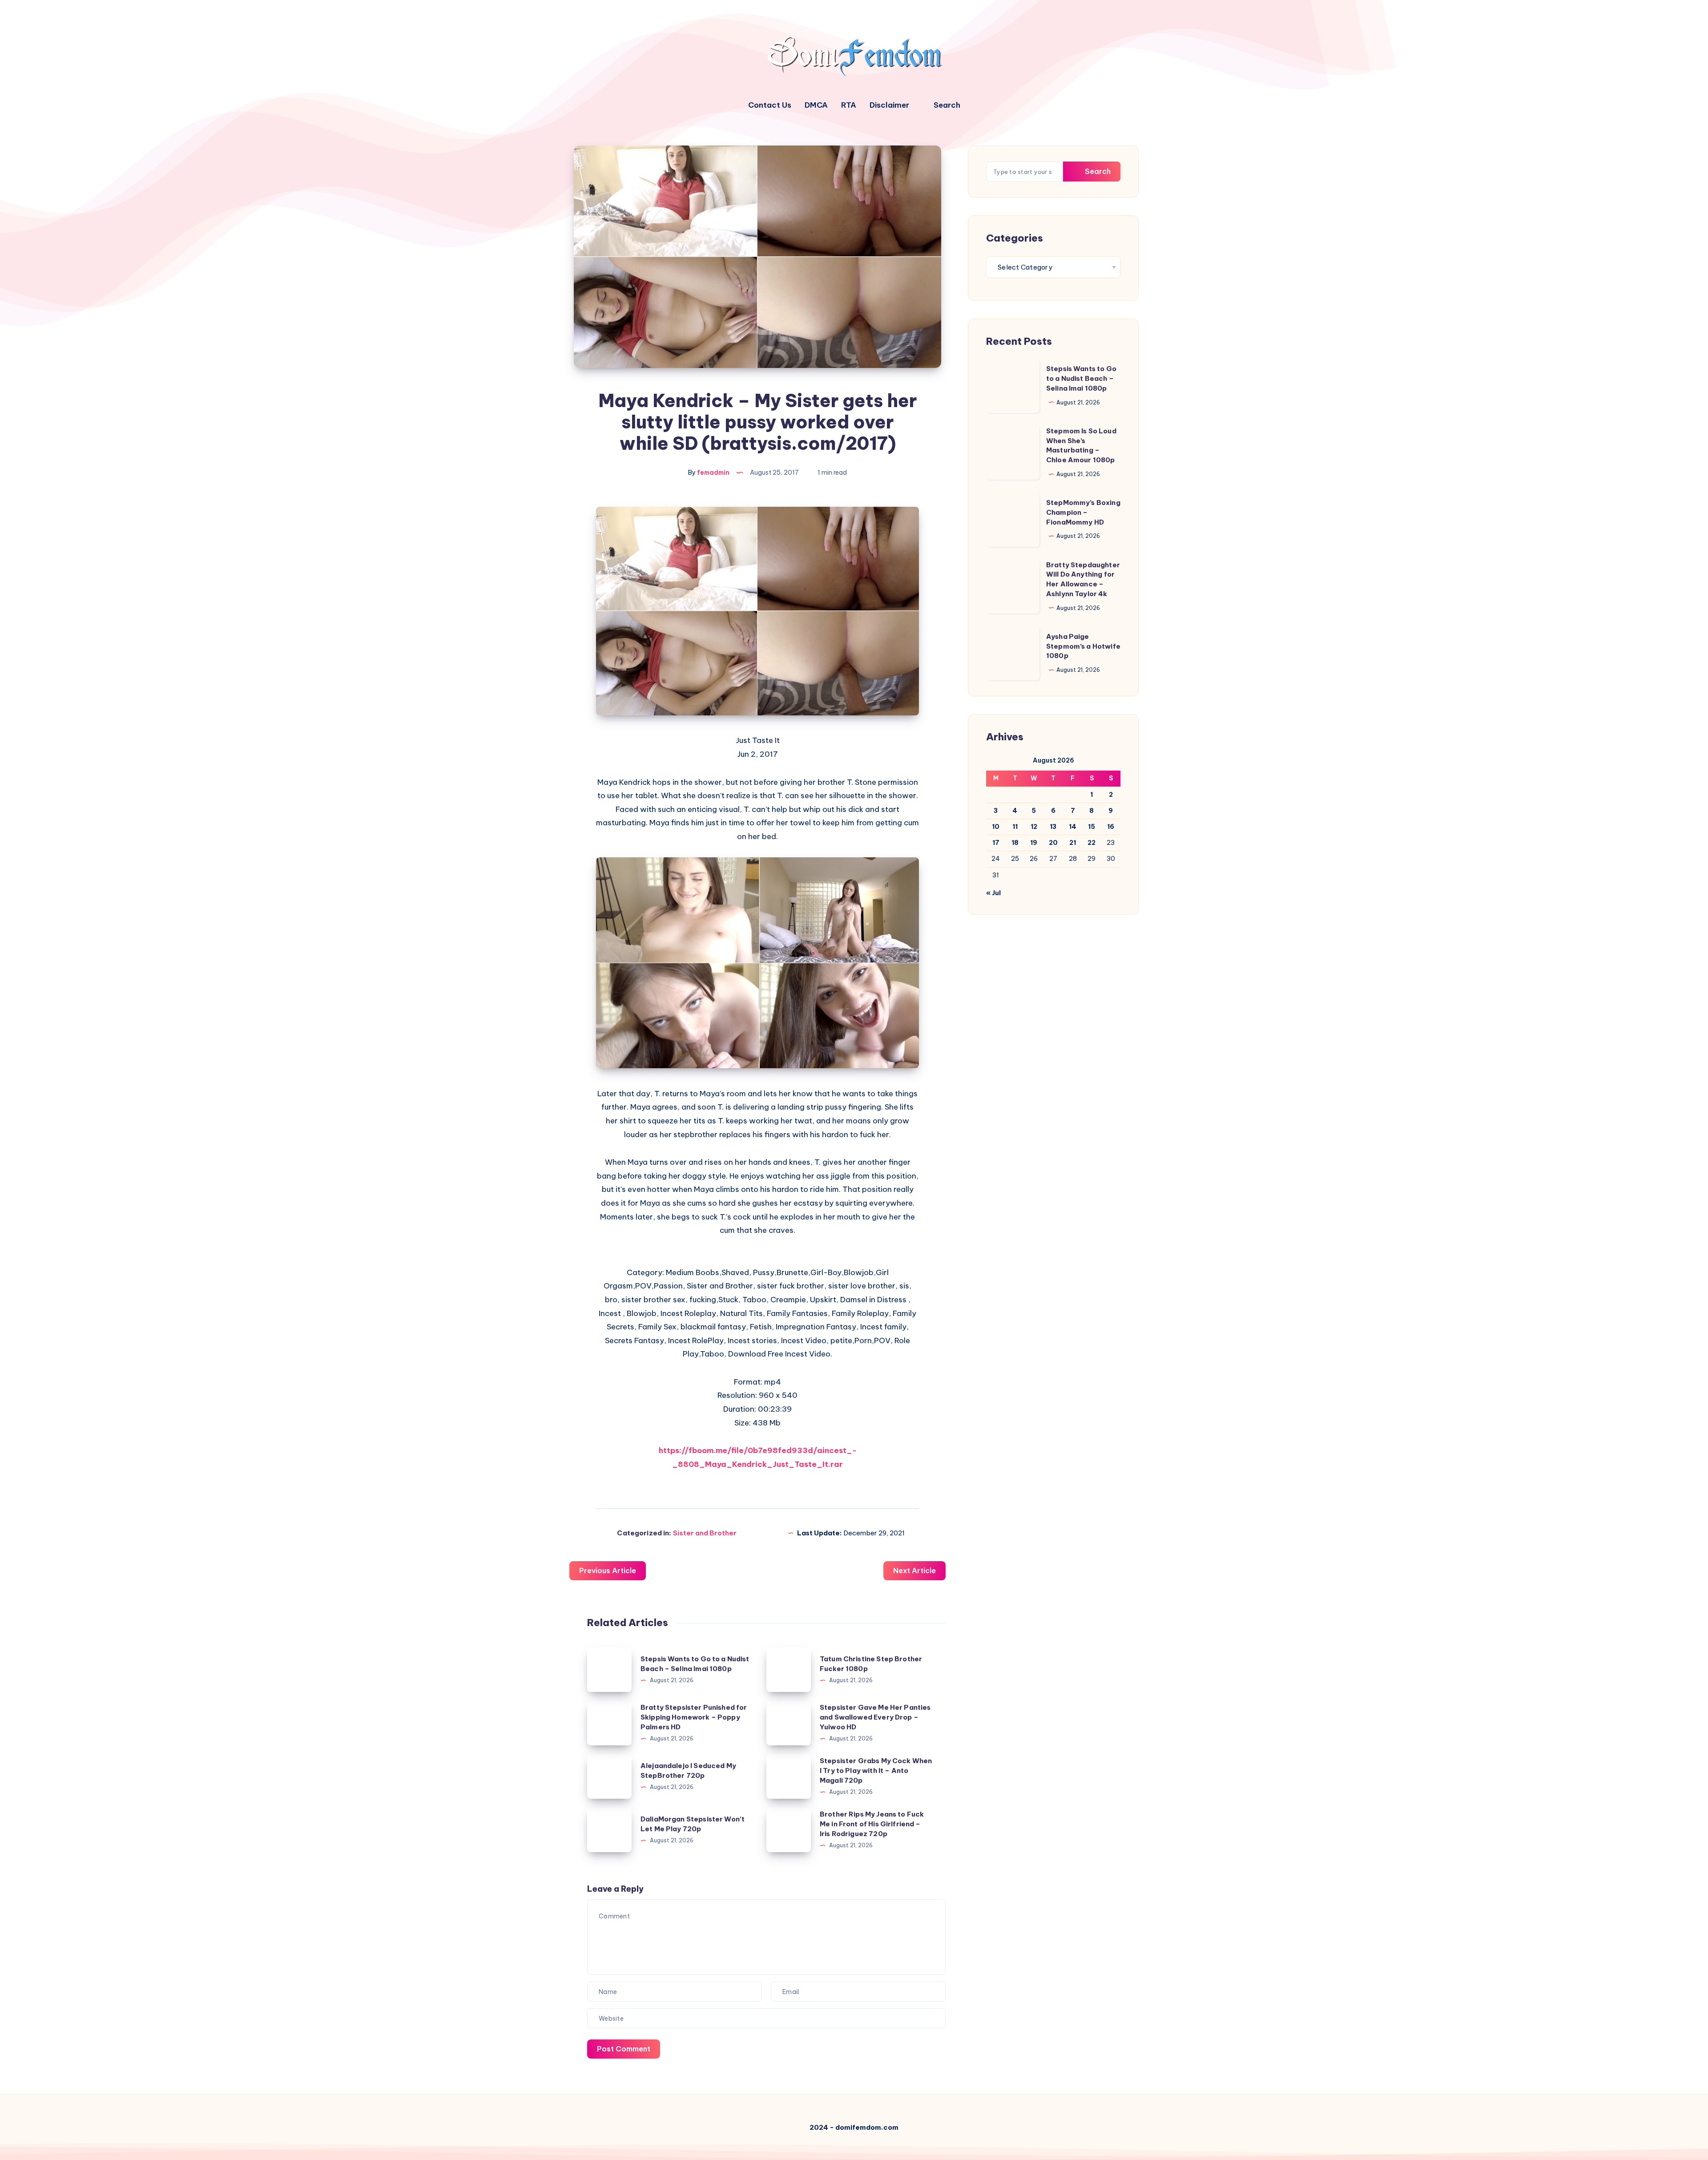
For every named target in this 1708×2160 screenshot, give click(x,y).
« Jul (993, 893)
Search (1097, 171)
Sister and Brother (705, 1533)
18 (1015, 843)
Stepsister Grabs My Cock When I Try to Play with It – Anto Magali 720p (876, 1770)
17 (996, 843)
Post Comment (624, 2049)
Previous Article (608, 1571)
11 (1015, 827)
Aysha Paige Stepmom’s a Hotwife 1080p (1083, 646)
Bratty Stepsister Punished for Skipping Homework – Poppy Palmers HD (694, 1717)
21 (1073, 843)
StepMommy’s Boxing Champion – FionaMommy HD (1083, 512)
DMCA (816, 105)
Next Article (914, 1571)
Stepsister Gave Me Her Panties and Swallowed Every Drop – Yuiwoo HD (875, 1717)
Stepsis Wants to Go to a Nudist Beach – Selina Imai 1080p (1081, 378)
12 (1034, 827)
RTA (849, 105)
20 (1053, 843)
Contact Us (770, 105)
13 (1053, 827)
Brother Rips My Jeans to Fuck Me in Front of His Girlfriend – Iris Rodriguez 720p (872, 1824)
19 (1034, 843)
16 (1111, 827)
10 (996, 827)
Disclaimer (889, 105)
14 (1073, 827)
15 (1092, 827)
